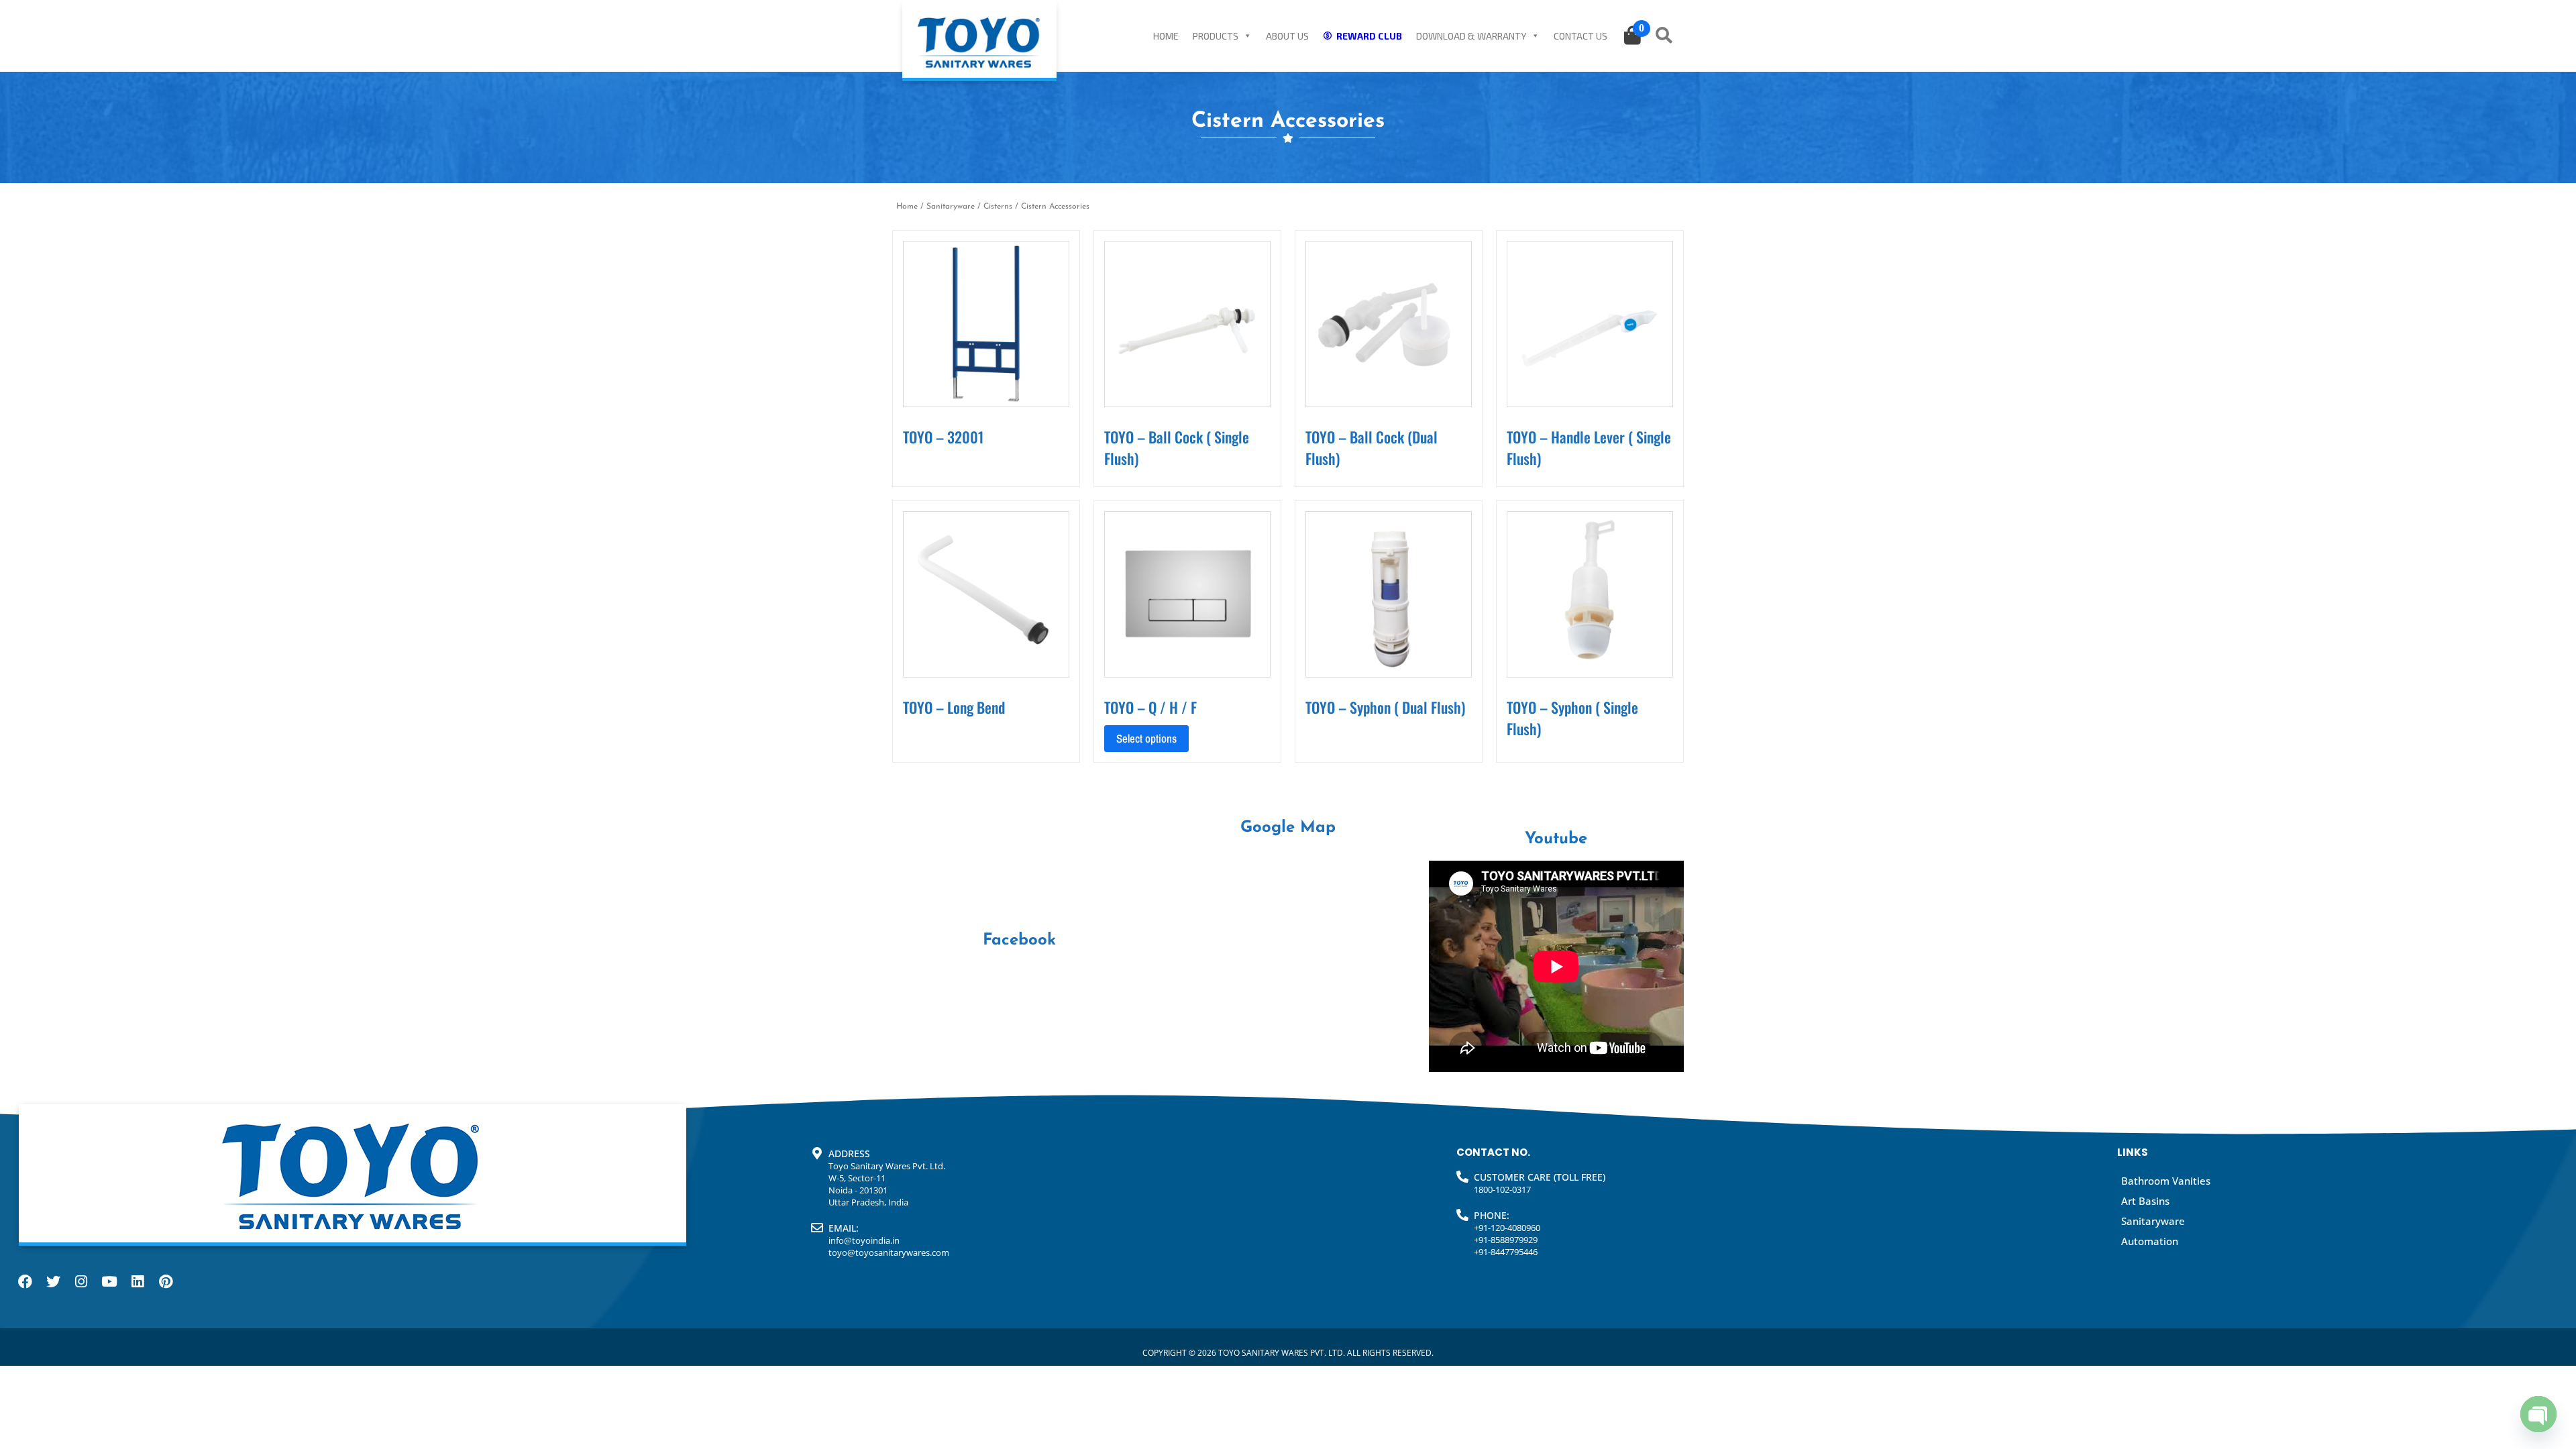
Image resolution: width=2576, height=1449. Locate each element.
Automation (2150, 1241)
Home (1166, 36)
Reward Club (1369, 36)
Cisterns (998, 207)
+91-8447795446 (1506, 1252)
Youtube (1556, 839)
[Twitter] (53, 1282)
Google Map (1288, 828)
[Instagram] (81, 1282)
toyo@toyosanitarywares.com (889, 1252)
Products (1216, 36)
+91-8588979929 (1506, 1240)
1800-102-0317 (1502, 1189)
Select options (1146, 738)
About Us (1287, 36)
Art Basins (2145, 1201)
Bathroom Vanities (2166, 1181)
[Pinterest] (166, 1282)
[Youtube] (109, 1282)
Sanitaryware (951, 207)
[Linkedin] (138, 1282)
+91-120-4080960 (1507, 1228)
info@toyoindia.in (864, 1240)
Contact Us (1580, 36)
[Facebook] (25, 1282)
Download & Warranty (1471, 36)
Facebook (1019, 941)
